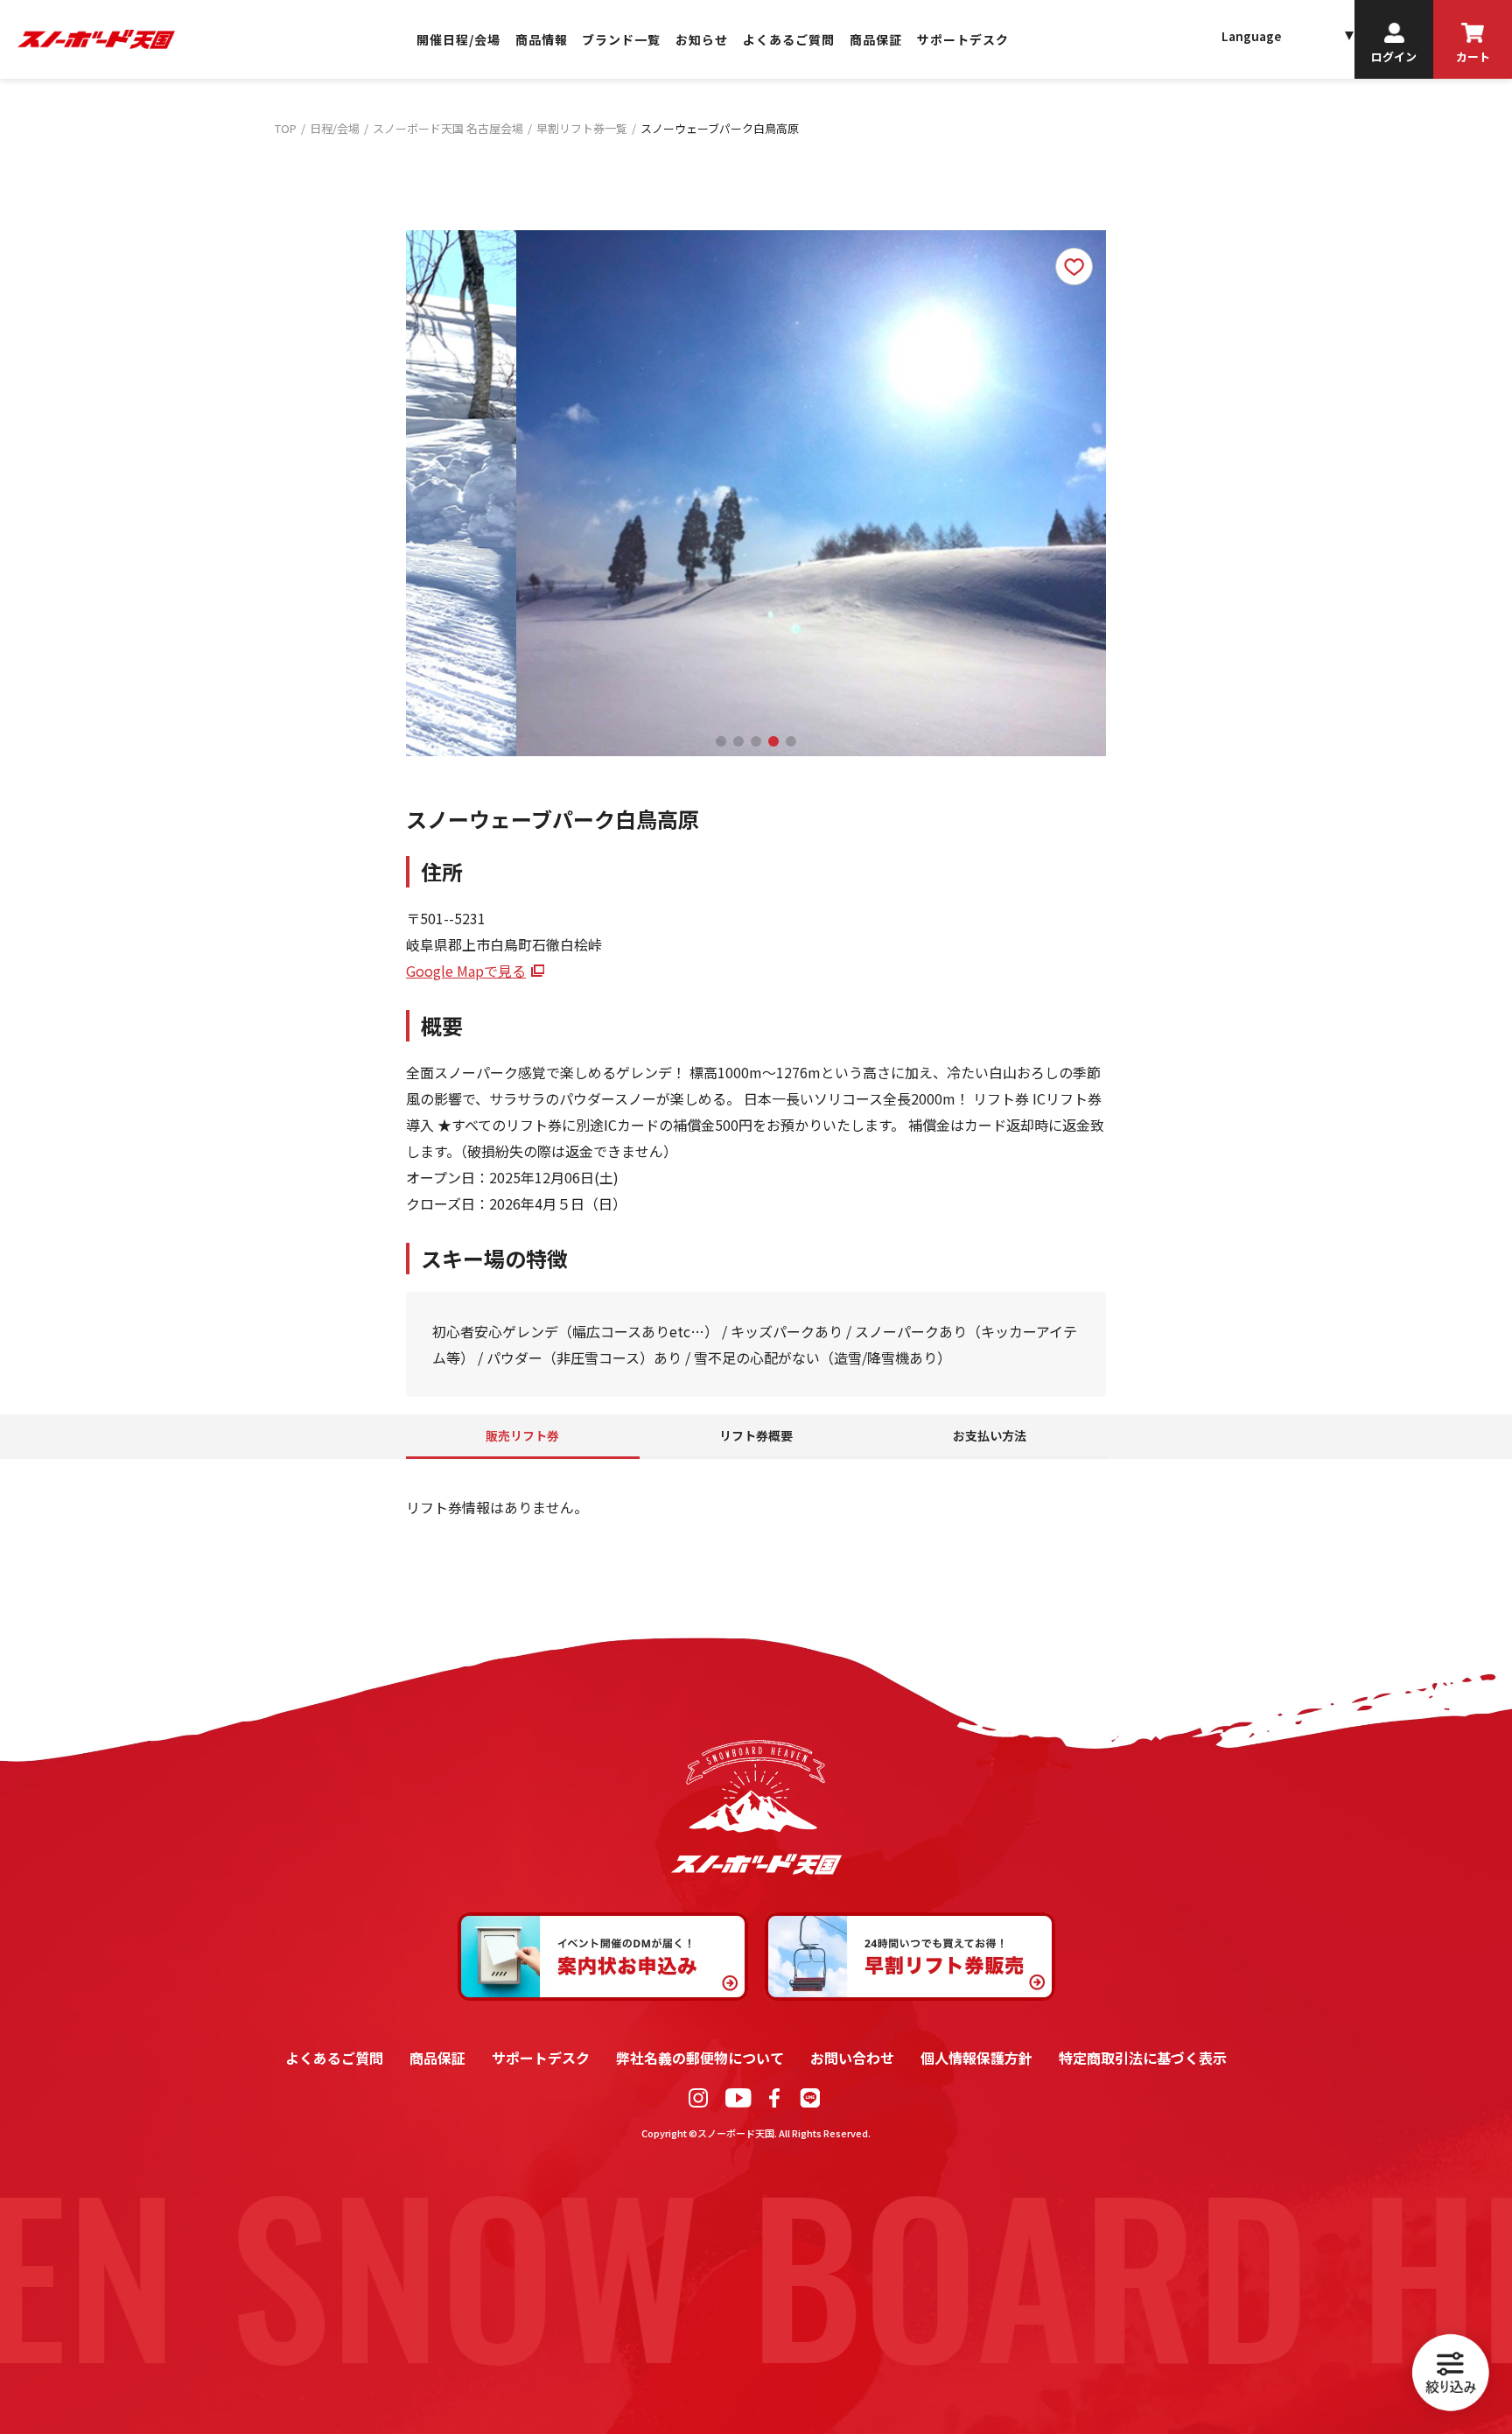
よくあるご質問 (789, 40)
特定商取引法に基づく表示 (1143, 2058)
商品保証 (876, 40)
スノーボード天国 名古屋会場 (448, 128)
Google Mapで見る (466, 971)
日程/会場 (335, 128)
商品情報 (542, 40)
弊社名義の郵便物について (700, 2058)
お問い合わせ (852, 2058)
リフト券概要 (756, 1435)
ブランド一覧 (621, 40)
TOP (286, 128)
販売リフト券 (522, 1435)
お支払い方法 (990, 1435)
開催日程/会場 (458, 40)
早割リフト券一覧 (582, 128)
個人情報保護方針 (976, 2058)
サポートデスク (963, 40)
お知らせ (702, 40)
